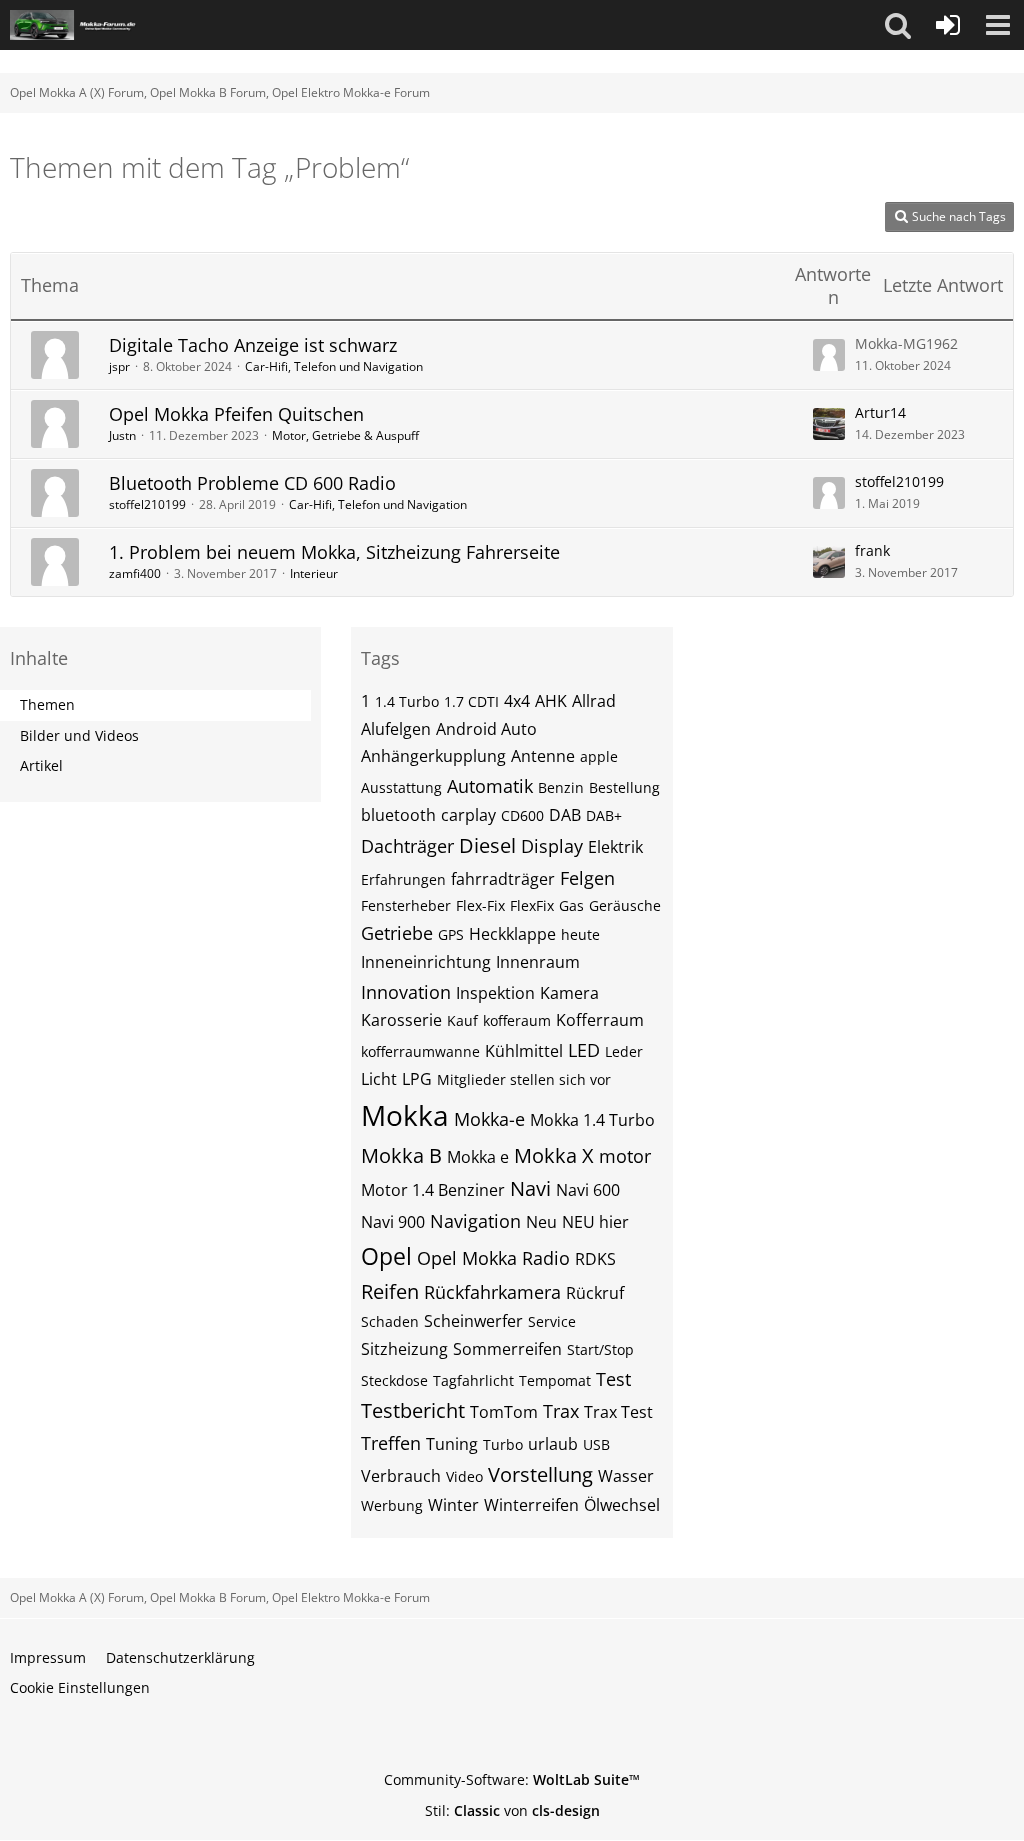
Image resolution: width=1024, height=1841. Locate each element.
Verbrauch (401, 1476)
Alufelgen (396, 729)
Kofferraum (600, 1020)
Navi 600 (588, 1190)
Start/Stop (600, 1349)
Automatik (490, 786)
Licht (379, 1079)
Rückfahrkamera (492, 1292)
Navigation (475, 1221)
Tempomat (555, 1380)
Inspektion (495, 993)
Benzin (561, 787)
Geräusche (625, 905)
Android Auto (486, 729)
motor (625, 1156)
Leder (624, 1051)
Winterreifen (531, 1505)
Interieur (314, 573)
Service (552, 1321)
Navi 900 (393, 1222)
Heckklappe (512, 934)
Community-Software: (512, 1779)
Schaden (390, 1321)
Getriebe (397, 933)
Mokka (405, 1115)
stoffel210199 (147, 504)
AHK (551, 701)
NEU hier (595, 1222)
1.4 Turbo (407, 701)
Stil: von (512, 1810)
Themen (47, 704)
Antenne (543, 756)
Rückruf (595, 1293)
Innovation (406, 992)
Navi (530, 1188)
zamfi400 (135, 573)
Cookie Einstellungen (80, 1687)
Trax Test (618, 1412)
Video (464, 1476)
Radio (546, 1258)
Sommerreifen (507, 1349)
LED (584, 1050)
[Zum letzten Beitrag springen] (829, 355)
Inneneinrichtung (426, 962)
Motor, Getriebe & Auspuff (345, 435)
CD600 (522, 815)
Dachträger (407, 846)
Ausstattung (401, 787)
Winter (453, 1505)
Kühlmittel (524, 1051)
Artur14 (880, 412)
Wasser (626, 1476)
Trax (561, 1411)
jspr (119, 366)
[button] (898, 25)
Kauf (462, 1020)
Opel (386, 1256)
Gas (571, 905)
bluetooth (398, 815)
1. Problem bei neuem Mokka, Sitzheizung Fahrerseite (334, 552)
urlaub (553, 1444)
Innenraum (538, 962)
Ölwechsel (622, 1505)
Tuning (452, 1444)
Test (613, 1379)
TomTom (504, 1412)
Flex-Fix (480, 905)
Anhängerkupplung (433, 756)
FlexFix (532, 905)
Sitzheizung (404, 1349)
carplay (468, 815)
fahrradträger (503, 879)
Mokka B (401, 1155)
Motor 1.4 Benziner (433, 1190)
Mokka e (478, 1157)
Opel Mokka (467, 1258)
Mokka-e (489, 1119)
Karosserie (401, 1020)
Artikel (41, 765)
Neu (541, 1222)
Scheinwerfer (473, 1321)
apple (599, 756)
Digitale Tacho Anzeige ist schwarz (253, 345)
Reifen (390, 1291)
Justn (122, 435)
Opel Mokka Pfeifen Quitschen (236, 414)
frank (872, 550)
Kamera (569, 993)
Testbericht (413, 1410)
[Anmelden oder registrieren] (948, 25)
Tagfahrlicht (473, 1380)
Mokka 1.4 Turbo (592, 1120)
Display (552, 846)
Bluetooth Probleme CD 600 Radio (252, 483)
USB (596, 1444)
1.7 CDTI (471, 701)
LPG (417, 1079)
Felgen (587, 878)
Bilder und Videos (79, 735)
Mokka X (554, 1155)
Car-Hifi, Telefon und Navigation (334, 366)
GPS (451, 934)
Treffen (391, 1443)
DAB (565, 815)
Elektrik (615, 847)
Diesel (487, 845)
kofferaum (517, 1020)
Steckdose (394, 1380)
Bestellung (624, 787)
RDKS (595, 1259)
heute (580, 934)
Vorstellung (540, 1474)
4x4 (517, 701)
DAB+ (604, 815)
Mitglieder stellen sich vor (524, 1079)
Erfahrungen (403, 879)
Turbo (503, 1444)
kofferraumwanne (420, 1051)
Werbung (392, 1505)
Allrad (594, 701)
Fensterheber (406, 905)
